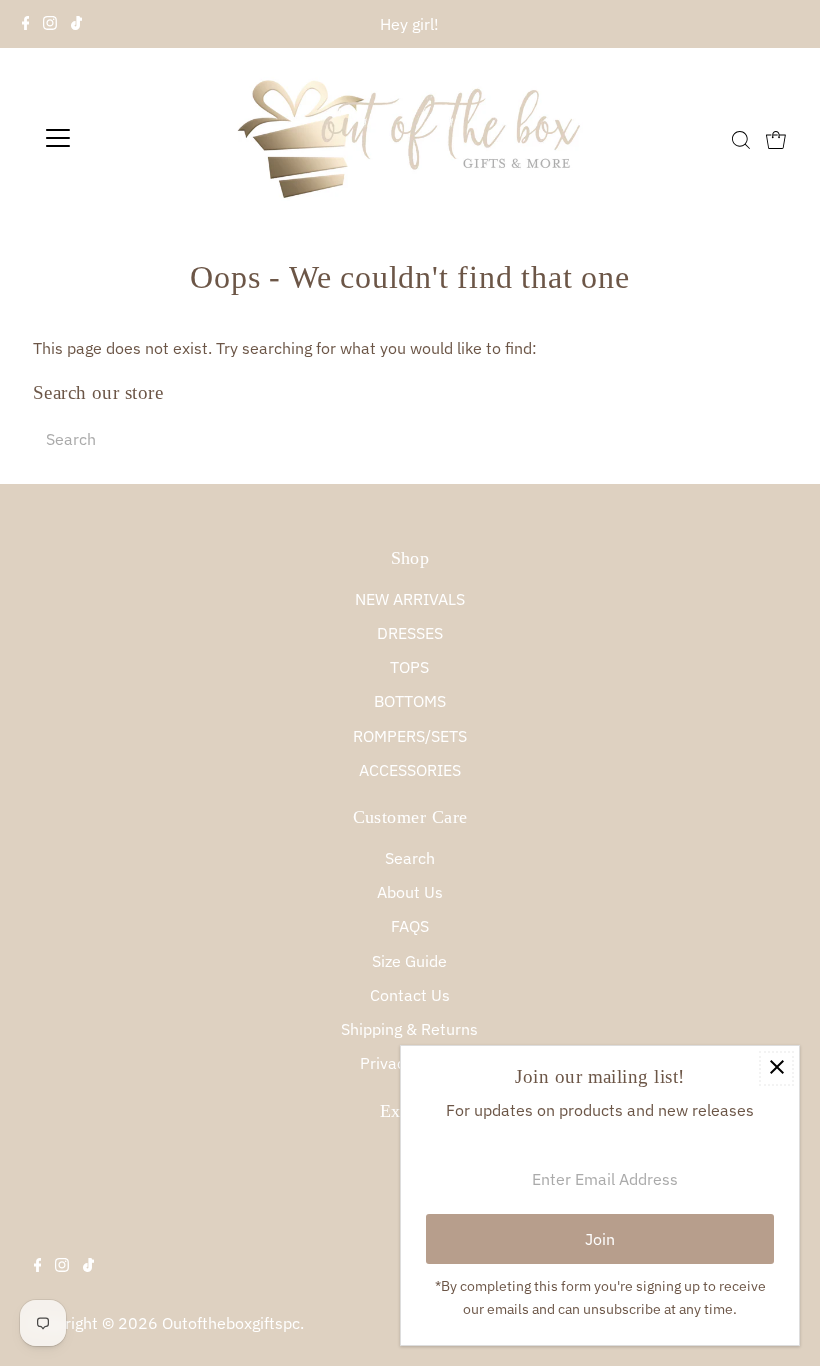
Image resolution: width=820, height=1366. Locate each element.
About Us (410, 892)
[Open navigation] (122, 138)
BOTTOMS (410, 701)
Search (410, 858)
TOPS (409, 667)
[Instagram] (50, 24)
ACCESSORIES (410, 770)
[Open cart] (776, 138)
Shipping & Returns (409, 1029)
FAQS (410, 926)
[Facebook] (26, 24)
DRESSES (410, 633)
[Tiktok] (76, 24)
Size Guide (409, 961)
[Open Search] (741, 139)
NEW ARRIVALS (410, 599)
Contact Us (410, 995)
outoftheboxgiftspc (231, 1323)
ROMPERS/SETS (410, 736)
